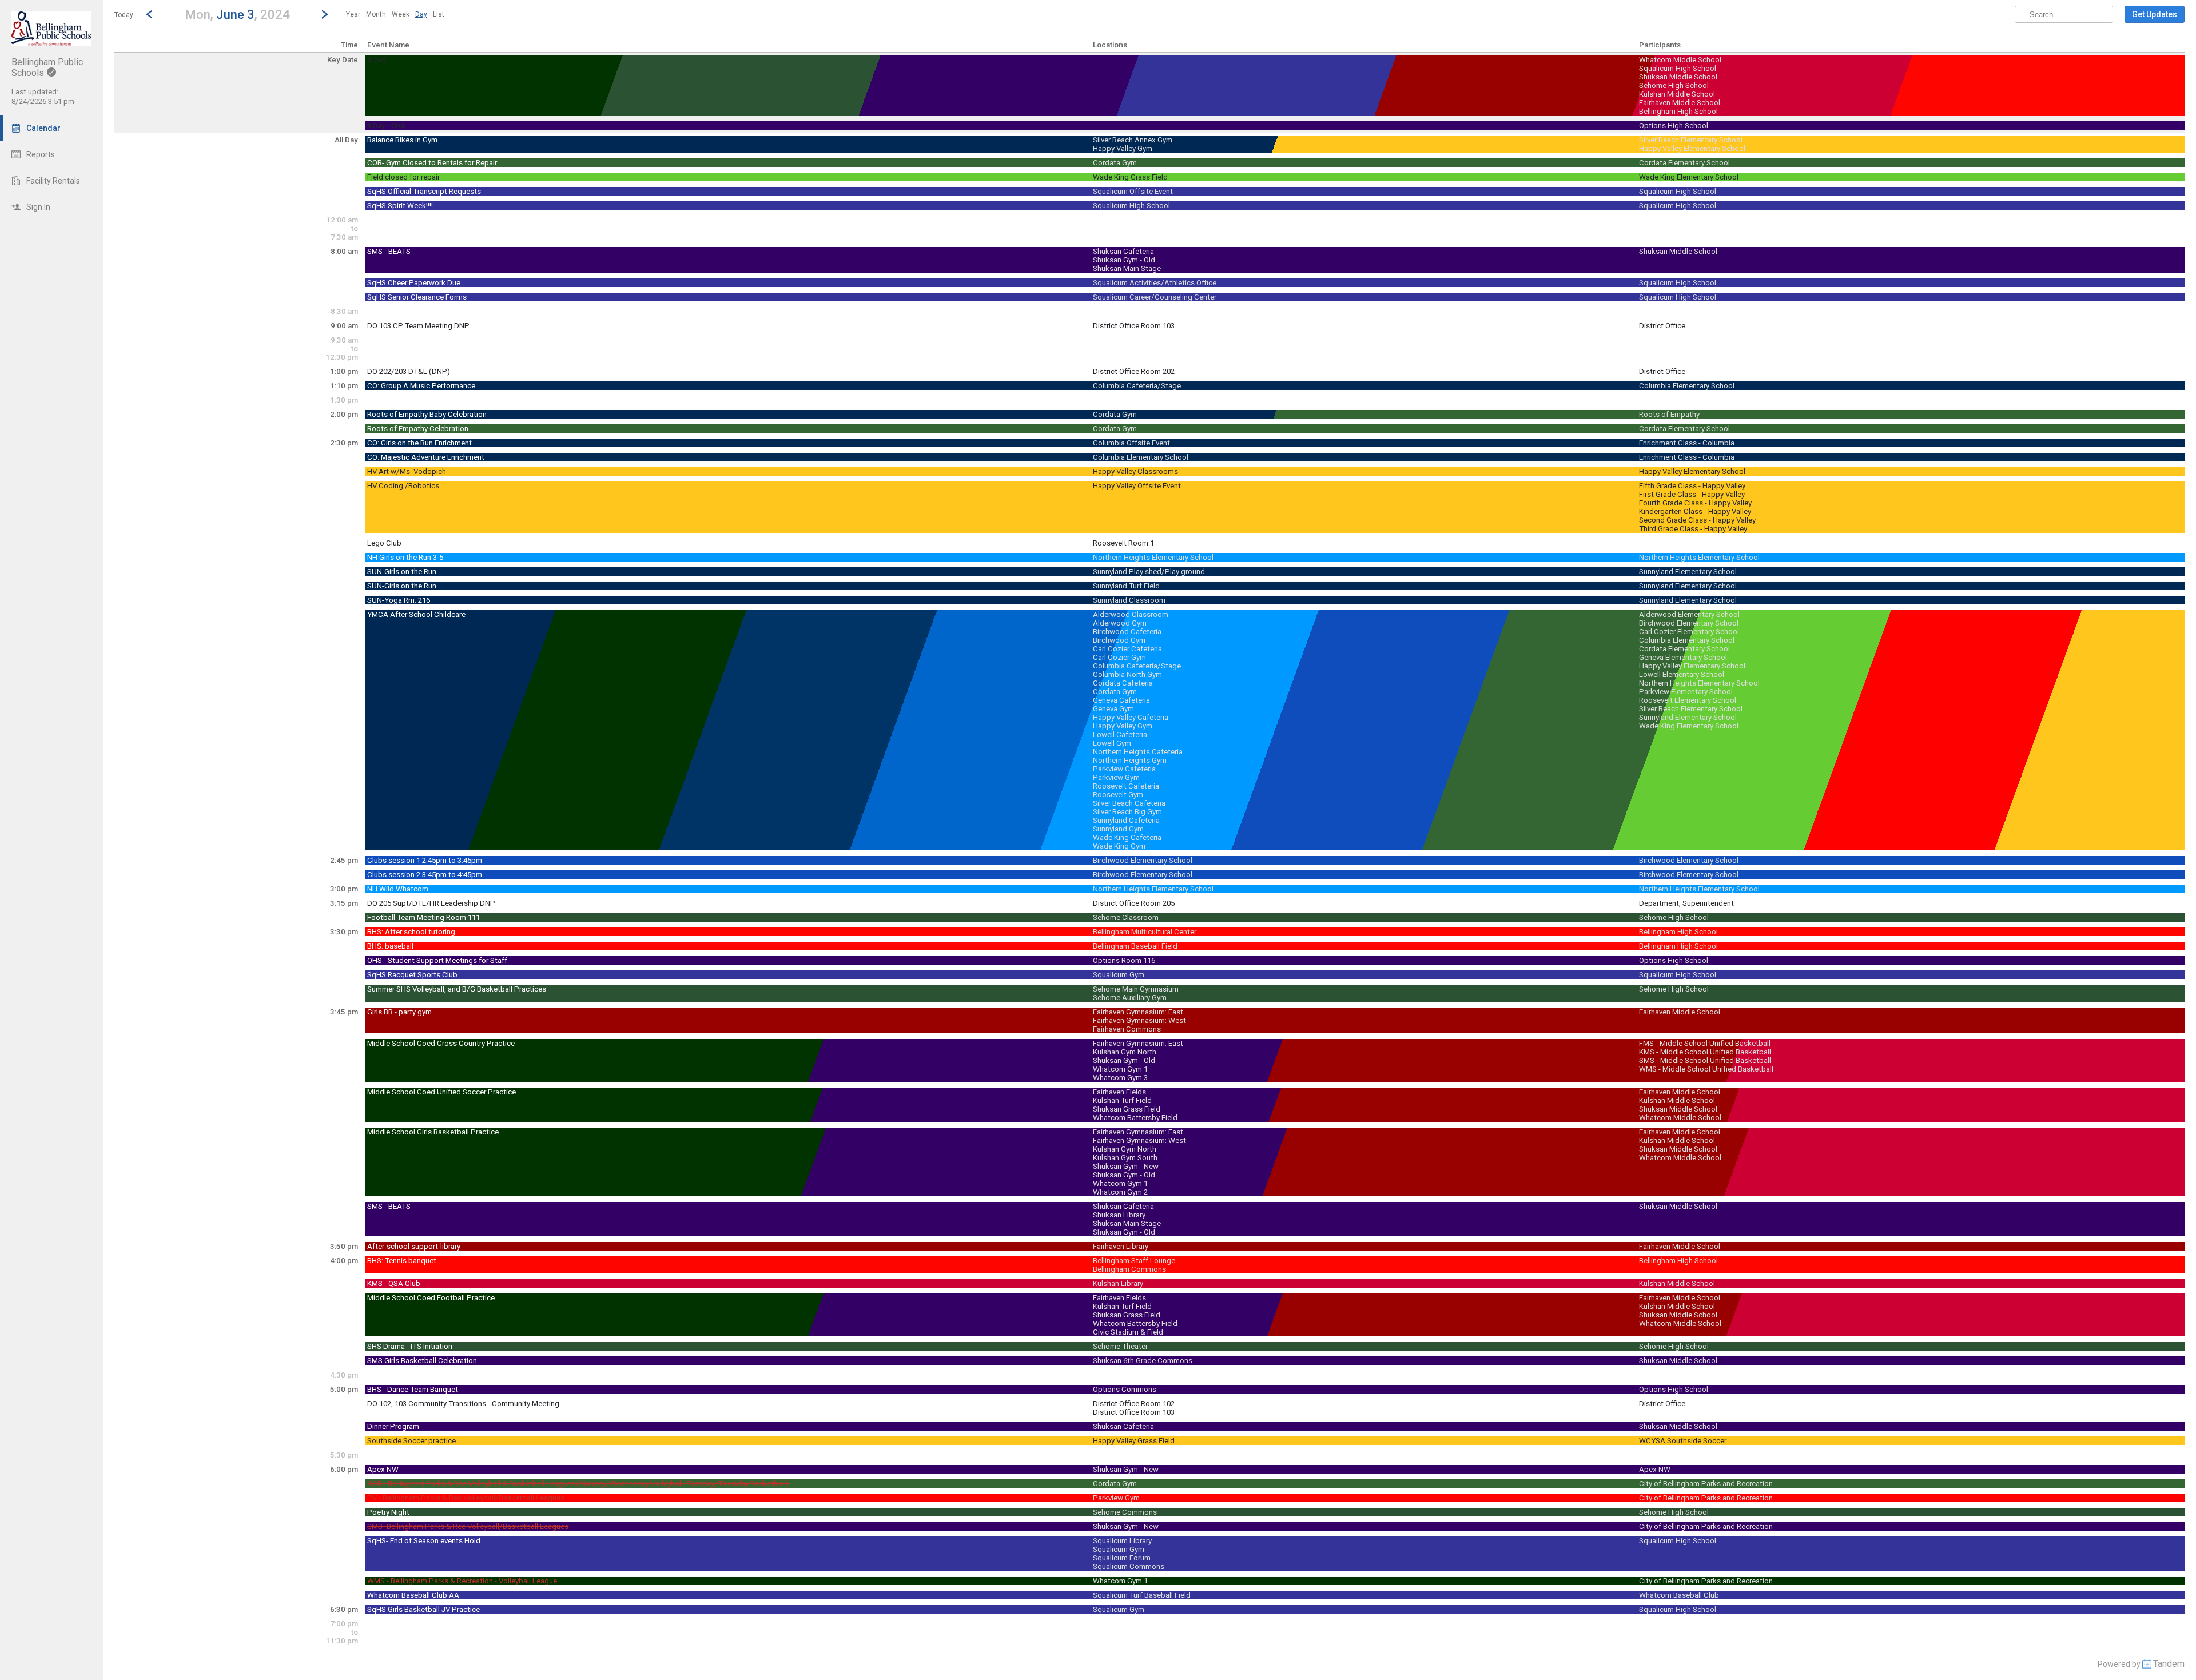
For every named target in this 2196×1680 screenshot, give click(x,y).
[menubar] (395, 14)
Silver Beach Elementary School (1691, 140)
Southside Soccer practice (411, 1441)
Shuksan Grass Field (1127, 1109)
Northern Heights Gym (1130, 760)
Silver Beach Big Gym (1127, 812)
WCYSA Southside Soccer (1683, 1441)
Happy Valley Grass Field (1134, 1441)
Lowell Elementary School (1682, 674)
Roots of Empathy (1669, 414)
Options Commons (1125, 1389)
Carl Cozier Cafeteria (1127, 649)
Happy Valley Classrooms (1135, 471)
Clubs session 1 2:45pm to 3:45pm (425, 860)
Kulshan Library (1118, 1283)
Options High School (1674, 126)
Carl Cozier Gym (1119, 657)
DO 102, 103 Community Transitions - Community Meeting (463, 1404)
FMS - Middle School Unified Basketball (1705, 1043)
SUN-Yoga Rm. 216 (399, 600)
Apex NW (383, 1469)
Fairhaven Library (1121, 1246)
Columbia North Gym (1127, 674)
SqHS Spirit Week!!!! (400, 206)
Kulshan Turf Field (1122, 1100)
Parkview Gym (1116, 777)
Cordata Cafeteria (1123, 683)
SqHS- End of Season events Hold (424, 1541)
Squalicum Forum (1122, 1558)
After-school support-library (414, 1246)
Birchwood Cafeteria (1127, 632)
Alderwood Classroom (1131, 614)
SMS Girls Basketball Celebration (422, 1361)
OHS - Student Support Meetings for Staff (437, 960)
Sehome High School (1674, 85)
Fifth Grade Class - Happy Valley (1692, 486)
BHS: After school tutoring (411, 932)
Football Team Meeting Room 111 (423, 917)
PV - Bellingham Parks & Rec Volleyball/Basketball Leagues (466, 1498)
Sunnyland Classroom (1129, 600)
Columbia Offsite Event (1131, 443)
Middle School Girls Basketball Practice (433, 1132)
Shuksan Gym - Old (1124, 260)
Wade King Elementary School (1689, 177)
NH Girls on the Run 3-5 (405, 557)
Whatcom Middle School (1680, 60)
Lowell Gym (1112, 743)
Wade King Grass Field (1130, 177)
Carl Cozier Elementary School (1689, 632)
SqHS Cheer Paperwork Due (414, 283)
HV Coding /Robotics (403, 486)
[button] (237, 14)
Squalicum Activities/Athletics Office (1155, 283)
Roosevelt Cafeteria (1126, 786)
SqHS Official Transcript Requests (424, 191)
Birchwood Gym (1119, 640)
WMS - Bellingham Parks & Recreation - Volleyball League (462, 1581)
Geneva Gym (1113, 709)
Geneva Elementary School (1683, 657)
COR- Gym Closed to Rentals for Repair (432, 163)
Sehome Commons (1125, 1512)
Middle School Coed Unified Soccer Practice (441, 1092)
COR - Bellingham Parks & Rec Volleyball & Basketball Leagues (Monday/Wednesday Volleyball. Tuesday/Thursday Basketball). (579, 1484)
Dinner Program (393, 1426)
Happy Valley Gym (1123, 148)
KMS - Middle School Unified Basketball (1705, 1052)
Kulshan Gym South (1125, 1158)
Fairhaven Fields (1119, 1092)
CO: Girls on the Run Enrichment (419, 443)
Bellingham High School (1678, 111)
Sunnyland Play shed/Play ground (1149, 572)
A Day (377, 60)
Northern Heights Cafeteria (1138, 752)
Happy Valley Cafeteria (1131, 717)
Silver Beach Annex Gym (1133, 140)
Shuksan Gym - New (1126, 1166)
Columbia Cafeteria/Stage (1137, 386)
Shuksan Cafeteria (1123, 251)
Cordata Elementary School (1684, 163)
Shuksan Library (1119, 1215)
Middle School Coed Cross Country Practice (441, 1043)
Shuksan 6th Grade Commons (1143, 1361)
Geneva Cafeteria (1121, 700)
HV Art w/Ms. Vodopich (407, 471)
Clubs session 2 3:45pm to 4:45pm (425, 875)
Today (124, 15)
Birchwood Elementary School (1689, 623)
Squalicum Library (1122, 1541)
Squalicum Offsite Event (1133, 191)
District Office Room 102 (1134, 1404)
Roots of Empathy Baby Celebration (427, 414)
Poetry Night (388, 1512)
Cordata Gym (1115, 163)
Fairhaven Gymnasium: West (1139, 1020)
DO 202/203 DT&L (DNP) (409, 371)
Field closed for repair (403, 177)
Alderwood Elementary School (1689, 614)
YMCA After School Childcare (416, 614)
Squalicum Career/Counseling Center (1155, 297)
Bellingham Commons (1129, 1269)
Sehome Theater (1120, 1346)
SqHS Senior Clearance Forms (417, 297)
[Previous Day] (149, 14)
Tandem (2169, 1664)
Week (401, 14)
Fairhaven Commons (1127, 1029)
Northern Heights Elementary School (1153, 557)
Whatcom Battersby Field (1135, 1118)
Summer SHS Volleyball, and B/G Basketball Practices (457, 989)
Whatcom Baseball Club (1679, 1595)
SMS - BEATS (389, 251)
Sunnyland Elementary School (1688, 572)
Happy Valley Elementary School (1692, 148)
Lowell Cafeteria (1120, 734)
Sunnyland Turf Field (1126, 586)
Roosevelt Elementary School (1688, 700)
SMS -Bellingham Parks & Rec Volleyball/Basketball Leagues (468, 1526)
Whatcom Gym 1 (1120, 1069)
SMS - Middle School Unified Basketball (1705, 1060)
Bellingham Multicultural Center (1145, 932)
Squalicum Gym (1119, 975)
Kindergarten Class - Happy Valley (1695, 511)
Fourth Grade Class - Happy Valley (1695, 503)
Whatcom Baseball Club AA (413, 1595)
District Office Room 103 (1134, 326)
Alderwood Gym (1120, 623)
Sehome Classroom (1126, 917)
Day (421, 14)
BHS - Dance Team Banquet (413, 1389)
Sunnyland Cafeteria (1126, 820)
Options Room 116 (1124, 960)
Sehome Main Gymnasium (1136, 989)
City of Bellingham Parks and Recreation (1706, 1484)
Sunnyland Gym (1118, 829)
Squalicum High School (1678, 68)
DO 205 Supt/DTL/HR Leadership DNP (431, 903)
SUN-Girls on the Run (402, 572)
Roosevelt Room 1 (1123, 543)
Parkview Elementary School (1686, 692)
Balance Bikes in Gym (402, 140)
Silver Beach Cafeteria (1129, 803)
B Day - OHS (386, 126)
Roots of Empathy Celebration (418, 429)
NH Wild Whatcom (398, 889)
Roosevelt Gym (1118, 795)
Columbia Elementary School (1687, 386)
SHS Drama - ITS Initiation (410, 1346)
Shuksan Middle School (1678, 77)
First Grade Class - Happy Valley (1692, 494)
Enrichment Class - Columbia (1687, 443)
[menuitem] (353, 14)
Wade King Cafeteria (1127, 837)
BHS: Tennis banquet (402, 1261)
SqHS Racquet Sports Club (412, 975)
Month (376, 14)
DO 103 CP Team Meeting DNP (418, 326)
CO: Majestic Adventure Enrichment (426, 457)
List (439, 14)
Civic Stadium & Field (1128, 1332)
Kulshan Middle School (1677, 94)
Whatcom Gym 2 (1120, 1192)
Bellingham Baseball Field (1135, 946)
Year (353, 14)
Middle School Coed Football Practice (431, 1298)
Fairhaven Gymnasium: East (1138, 1012)
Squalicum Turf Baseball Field (1142, 1595)
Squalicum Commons (1129, 1566)
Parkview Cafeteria (1124, 769)
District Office (1662, 326)
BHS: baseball (390, 946)
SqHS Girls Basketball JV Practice (423, 1609)
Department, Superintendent (1686, 903)
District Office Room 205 (1134, 903)
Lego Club (384, 543)
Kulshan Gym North (1125, 1052)
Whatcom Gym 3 (1120, 1078)
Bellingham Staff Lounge (1134, 1261)
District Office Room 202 (1134, 371)
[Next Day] (325, 14)
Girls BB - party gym (399, 1012)
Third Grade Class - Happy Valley (1693, 529)
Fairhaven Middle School (1680, 103)
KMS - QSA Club (394, 1283)
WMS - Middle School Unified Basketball (1706, 1069)
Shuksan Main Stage (1127, 268)
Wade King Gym (1119, 846)
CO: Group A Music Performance (421, 386)
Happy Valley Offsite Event (1137, 486)
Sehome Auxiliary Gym (1130, 998)
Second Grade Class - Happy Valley (1697, 520)
